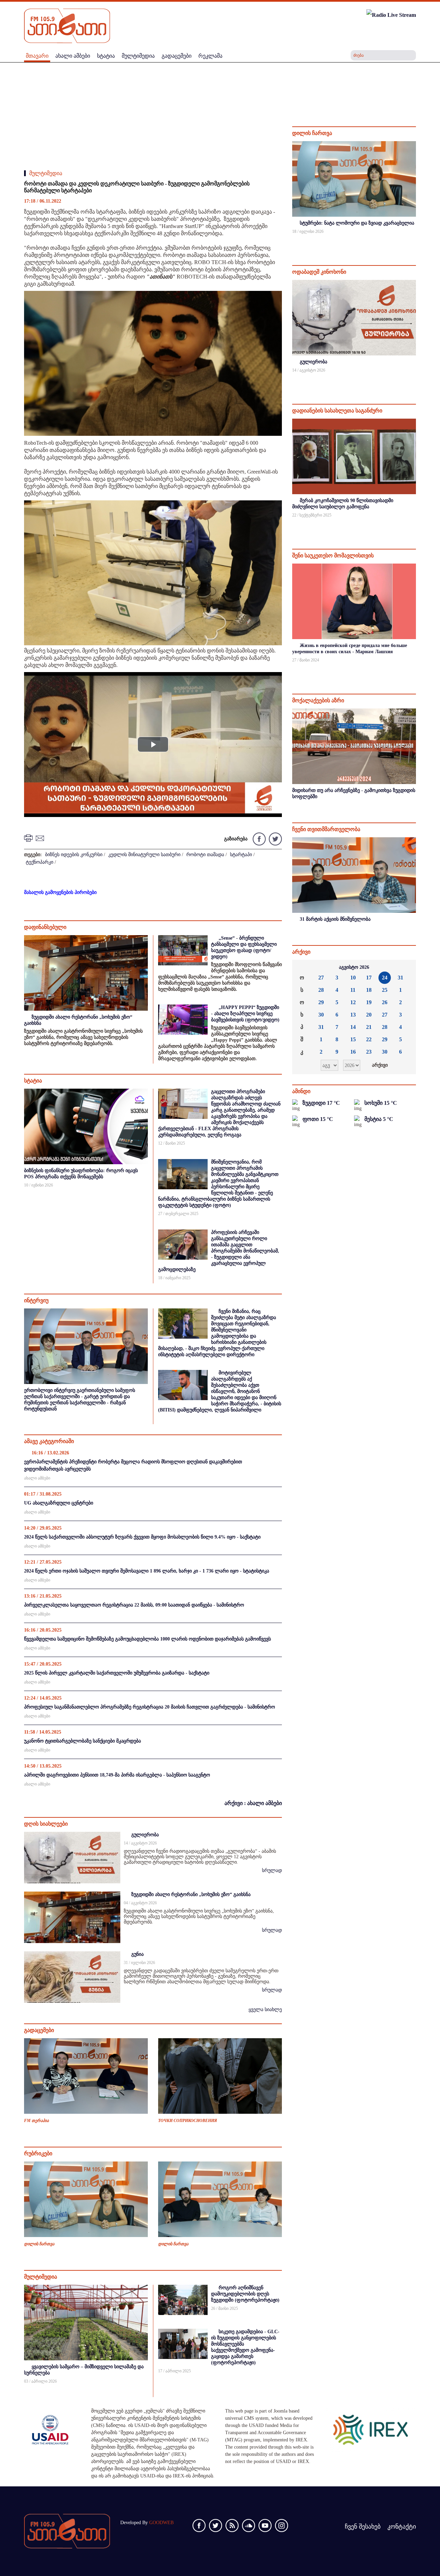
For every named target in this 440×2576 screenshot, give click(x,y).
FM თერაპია (36, 2121)
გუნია (137, 1954)
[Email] (41, 838)
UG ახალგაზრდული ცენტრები (59, 1503)
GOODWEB (161, 2523)
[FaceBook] (259, 838)
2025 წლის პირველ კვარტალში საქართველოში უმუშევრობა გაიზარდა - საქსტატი (117, 1673)
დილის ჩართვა (39, 2244)
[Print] (29, 838)
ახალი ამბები (37, 1478)
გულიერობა (145, 1835)
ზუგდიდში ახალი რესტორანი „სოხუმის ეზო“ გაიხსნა (191, 1894)
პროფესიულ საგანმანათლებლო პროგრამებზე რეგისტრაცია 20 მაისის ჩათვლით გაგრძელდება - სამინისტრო (150, 1707)
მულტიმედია (46, 173)
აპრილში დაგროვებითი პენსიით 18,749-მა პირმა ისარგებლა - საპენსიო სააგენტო (117, 1775)
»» (405, 967)
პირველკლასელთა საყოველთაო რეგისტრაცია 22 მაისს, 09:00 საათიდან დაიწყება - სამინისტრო (134, 1605)
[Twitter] (274, 838)
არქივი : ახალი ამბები (253, 1803)
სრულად (272, 1870)
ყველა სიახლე (265, 2010)
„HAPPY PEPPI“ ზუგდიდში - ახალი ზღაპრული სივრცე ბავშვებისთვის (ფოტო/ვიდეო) (245, 1014)
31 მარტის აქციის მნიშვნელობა (335, 919)
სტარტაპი (241, 855)
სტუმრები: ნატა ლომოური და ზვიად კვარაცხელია (357, 223)
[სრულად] (415, 241)
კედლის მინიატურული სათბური (144, 855)
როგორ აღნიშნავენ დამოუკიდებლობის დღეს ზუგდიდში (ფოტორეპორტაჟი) (245, 2294)
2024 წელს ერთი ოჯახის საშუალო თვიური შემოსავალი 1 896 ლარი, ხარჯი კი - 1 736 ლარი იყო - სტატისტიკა (147, 1571)
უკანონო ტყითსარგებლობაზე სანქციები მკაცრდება (82, 1741)
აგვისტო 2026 (354, 967)
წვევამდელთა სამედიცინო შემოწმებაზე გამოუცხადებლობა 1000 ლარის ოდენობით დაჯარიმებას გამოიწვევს (147, 1639)
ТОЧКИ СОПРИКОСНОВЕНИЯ (188, 2121)
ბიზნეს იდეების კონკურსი (74, 855)
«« (303, 967)
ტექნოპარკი (40, 862)
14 (353, 1027)
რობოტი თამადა (205, 855)
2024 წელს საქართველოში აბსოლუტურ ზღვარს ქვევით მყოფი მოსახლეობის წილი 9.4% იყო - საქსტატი (142, 1537)
